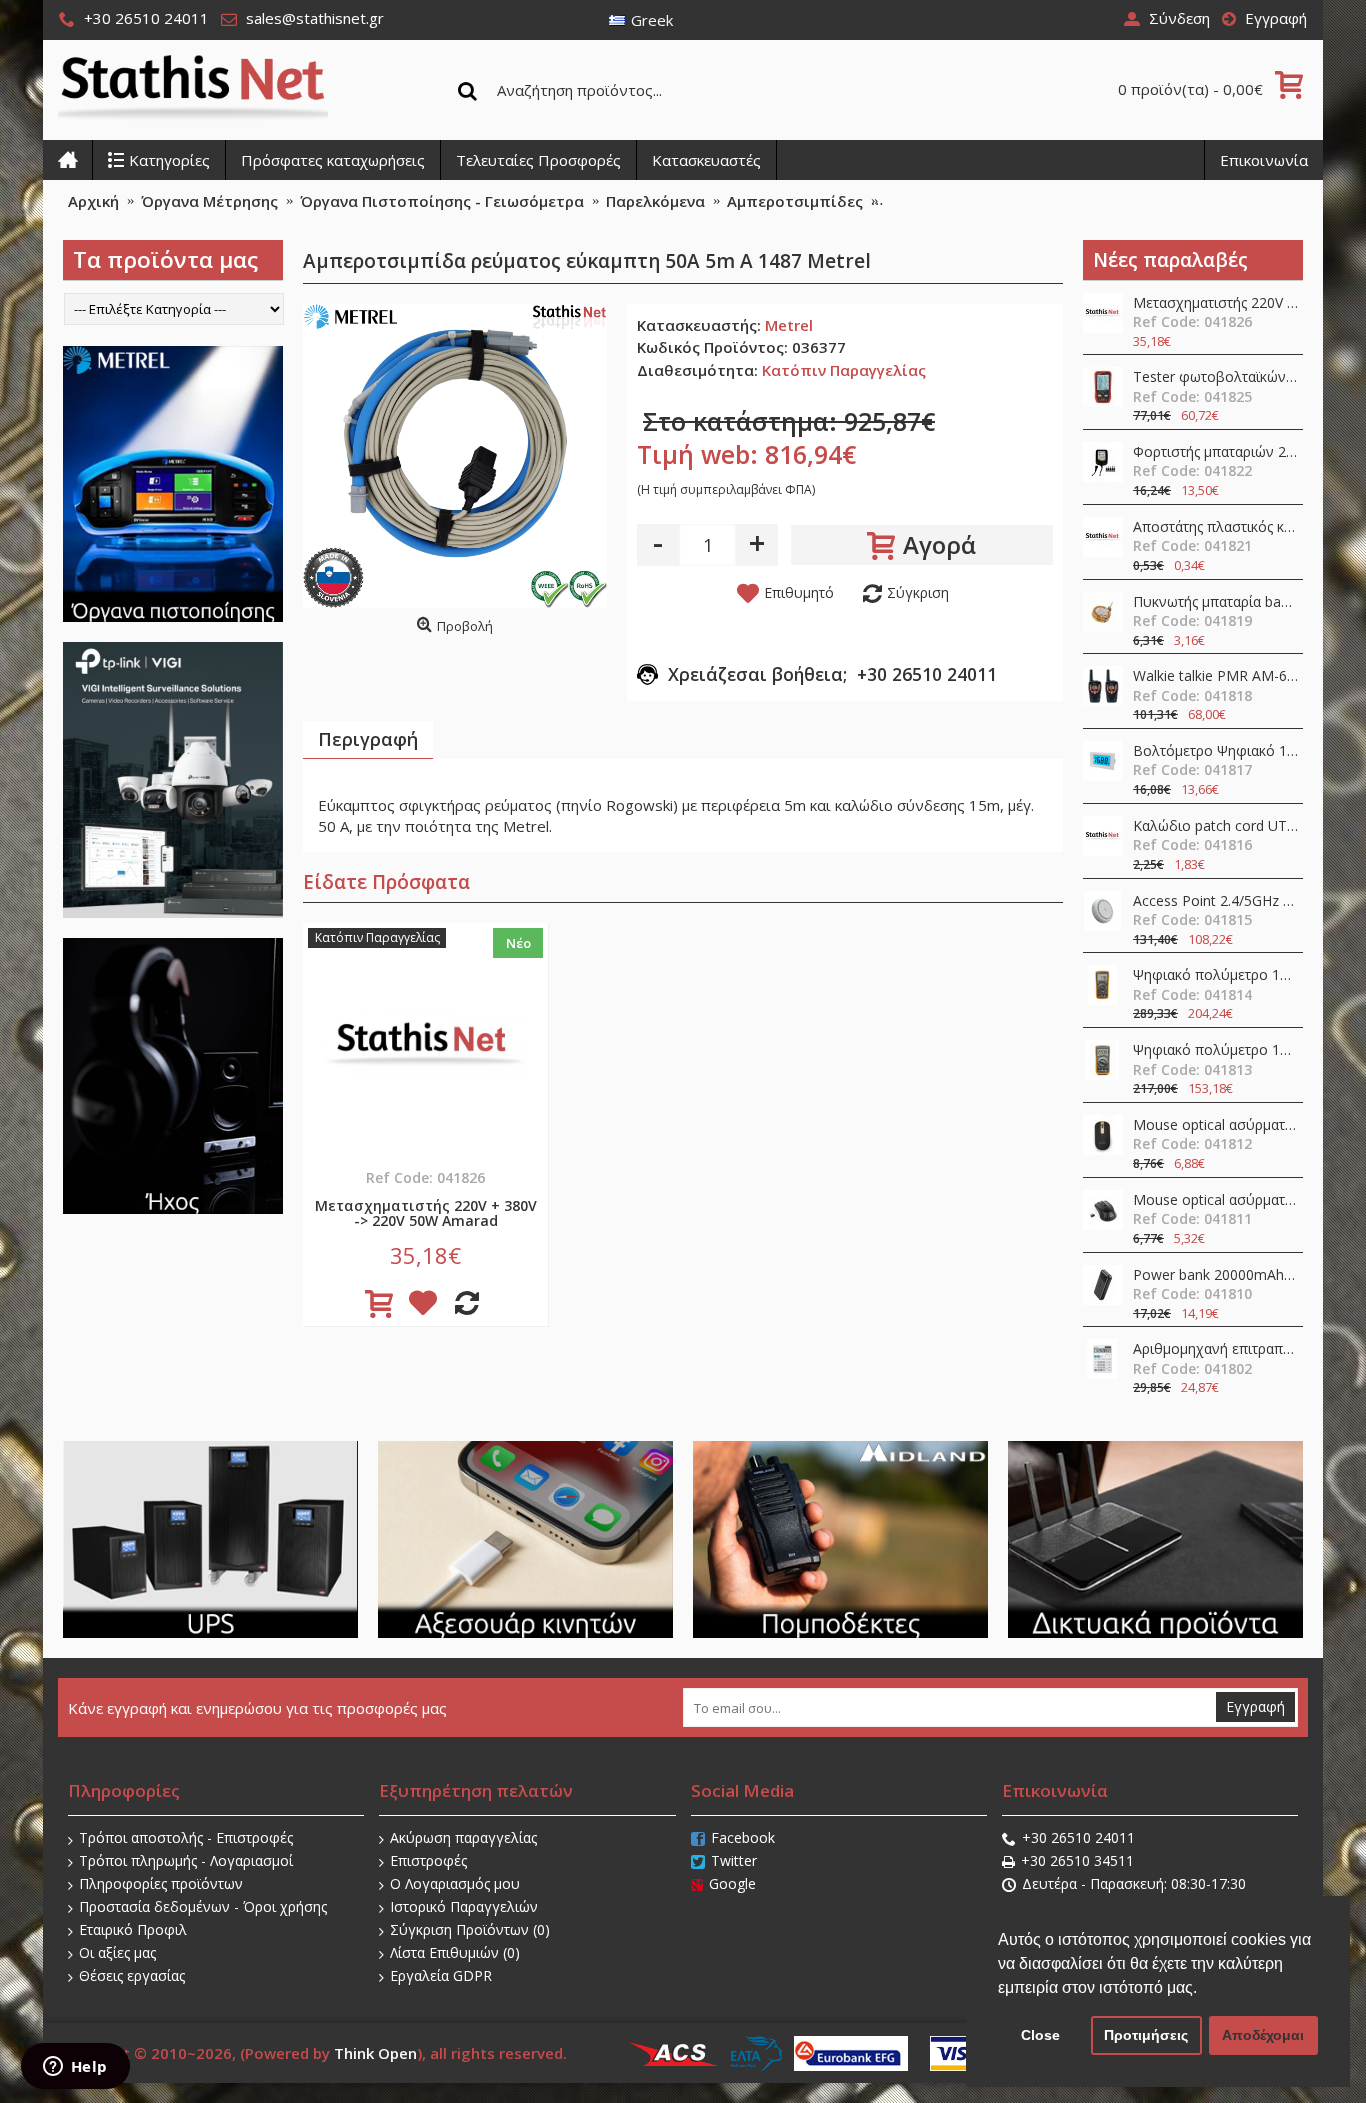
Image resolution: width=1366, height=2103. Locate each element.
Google (732, 1883)
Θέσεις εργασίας (132, 1975)
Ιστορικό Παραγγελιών (464, 1906)
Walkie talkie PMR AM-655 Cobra (1215, 676)
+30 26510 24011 (1078, 1837)
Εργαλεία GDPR (441, 1975)
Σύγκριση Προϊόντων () (470, 1929)
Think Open (375, 2053)
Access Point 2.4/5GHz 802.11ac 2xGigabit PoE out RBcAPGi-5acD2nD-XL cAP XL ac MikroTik (1215, 901)
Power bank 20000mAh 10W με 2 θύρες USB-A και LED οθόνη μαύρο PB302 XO (1215, 1275)
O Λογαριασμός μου (455, 1883)
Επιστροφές (428, 1860)
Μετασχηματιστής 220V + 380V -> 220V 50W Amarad (1215, 303)
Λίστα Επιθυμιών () (455, 1952)
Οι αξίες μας (117, 1952)
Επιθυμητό (799, 592)
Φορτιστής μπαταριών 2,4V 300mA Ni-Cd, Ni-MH (1215, 452)
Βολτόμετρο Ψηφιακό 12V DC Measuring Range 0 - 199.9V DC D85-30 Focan (1215, 751)
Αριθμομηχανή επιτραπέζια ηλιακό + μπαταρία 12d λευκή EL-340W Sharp (1215, 1349)
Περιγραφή (368, 739)
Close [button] (1040, 2035)
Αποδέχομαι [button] (1263, 2035)
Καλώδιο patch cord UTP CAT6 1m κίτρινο (1215, 826)
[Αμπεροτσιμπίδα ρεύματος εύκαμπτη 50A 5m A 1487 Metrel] (455, 456)
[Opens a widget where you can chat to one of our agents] (75, 2068)
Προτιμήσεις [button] (1146, 2035)
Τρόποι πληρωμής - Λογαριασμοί (186, 1860)
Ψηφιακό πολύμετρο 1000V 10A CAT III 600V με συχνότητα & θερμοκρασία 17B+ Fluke (1215, 975)
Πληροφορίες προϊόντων (161, 1883)
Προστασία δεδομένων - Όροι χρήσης (203, 1906)
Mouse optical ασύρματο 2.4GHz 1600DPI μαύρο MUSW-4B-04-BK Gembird (1215, 1200)
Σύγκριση (918, 592)
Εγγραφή (1255, 1706)
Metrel (789, 325)
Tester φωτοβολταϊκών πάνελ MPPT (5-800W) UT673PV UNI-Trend (1215, 377)
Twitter (734, 1860)
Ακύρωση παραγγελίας (463, 1837)
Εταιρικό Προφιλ (133, 1929)
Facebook (743, 1837)
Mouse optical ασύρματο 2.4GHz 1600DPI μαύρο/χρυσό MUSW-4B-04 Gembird (1215, 1125)
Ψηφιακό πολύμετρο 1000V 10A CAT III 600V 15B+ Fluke (1215, 1050)
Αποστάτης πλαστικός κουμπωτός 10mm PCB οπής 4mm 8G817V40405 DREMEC (1215, 527)
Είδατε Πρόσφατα (386, 882)
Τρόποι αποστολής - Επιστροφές (186, 1837)
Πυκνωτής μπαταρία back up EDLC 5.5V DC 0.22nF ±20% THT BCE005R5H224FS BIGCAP (1215, 602)
